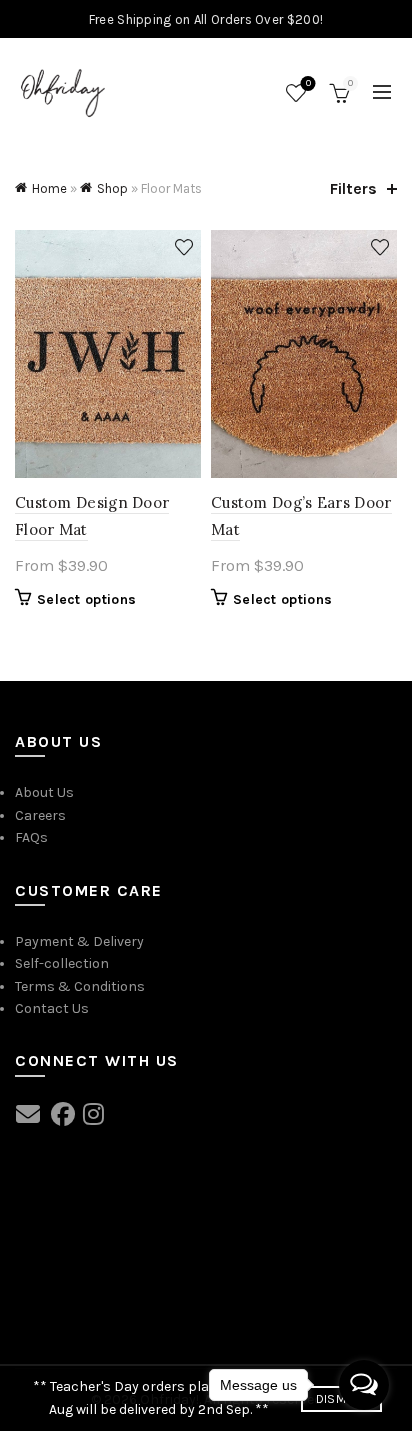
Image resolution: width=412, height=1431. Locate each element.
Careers (40, 815)
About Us (44, 792)
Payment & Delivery (79, 941)
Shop (112, 188)
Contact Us (52, 1008)
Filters (353, 188)
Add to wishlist (183, 247)
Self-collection (62, 963)
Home (49, 188)
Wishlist (308, 83)
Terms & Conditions (80, 986)
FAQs (31, 837)
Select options (86, 599)
